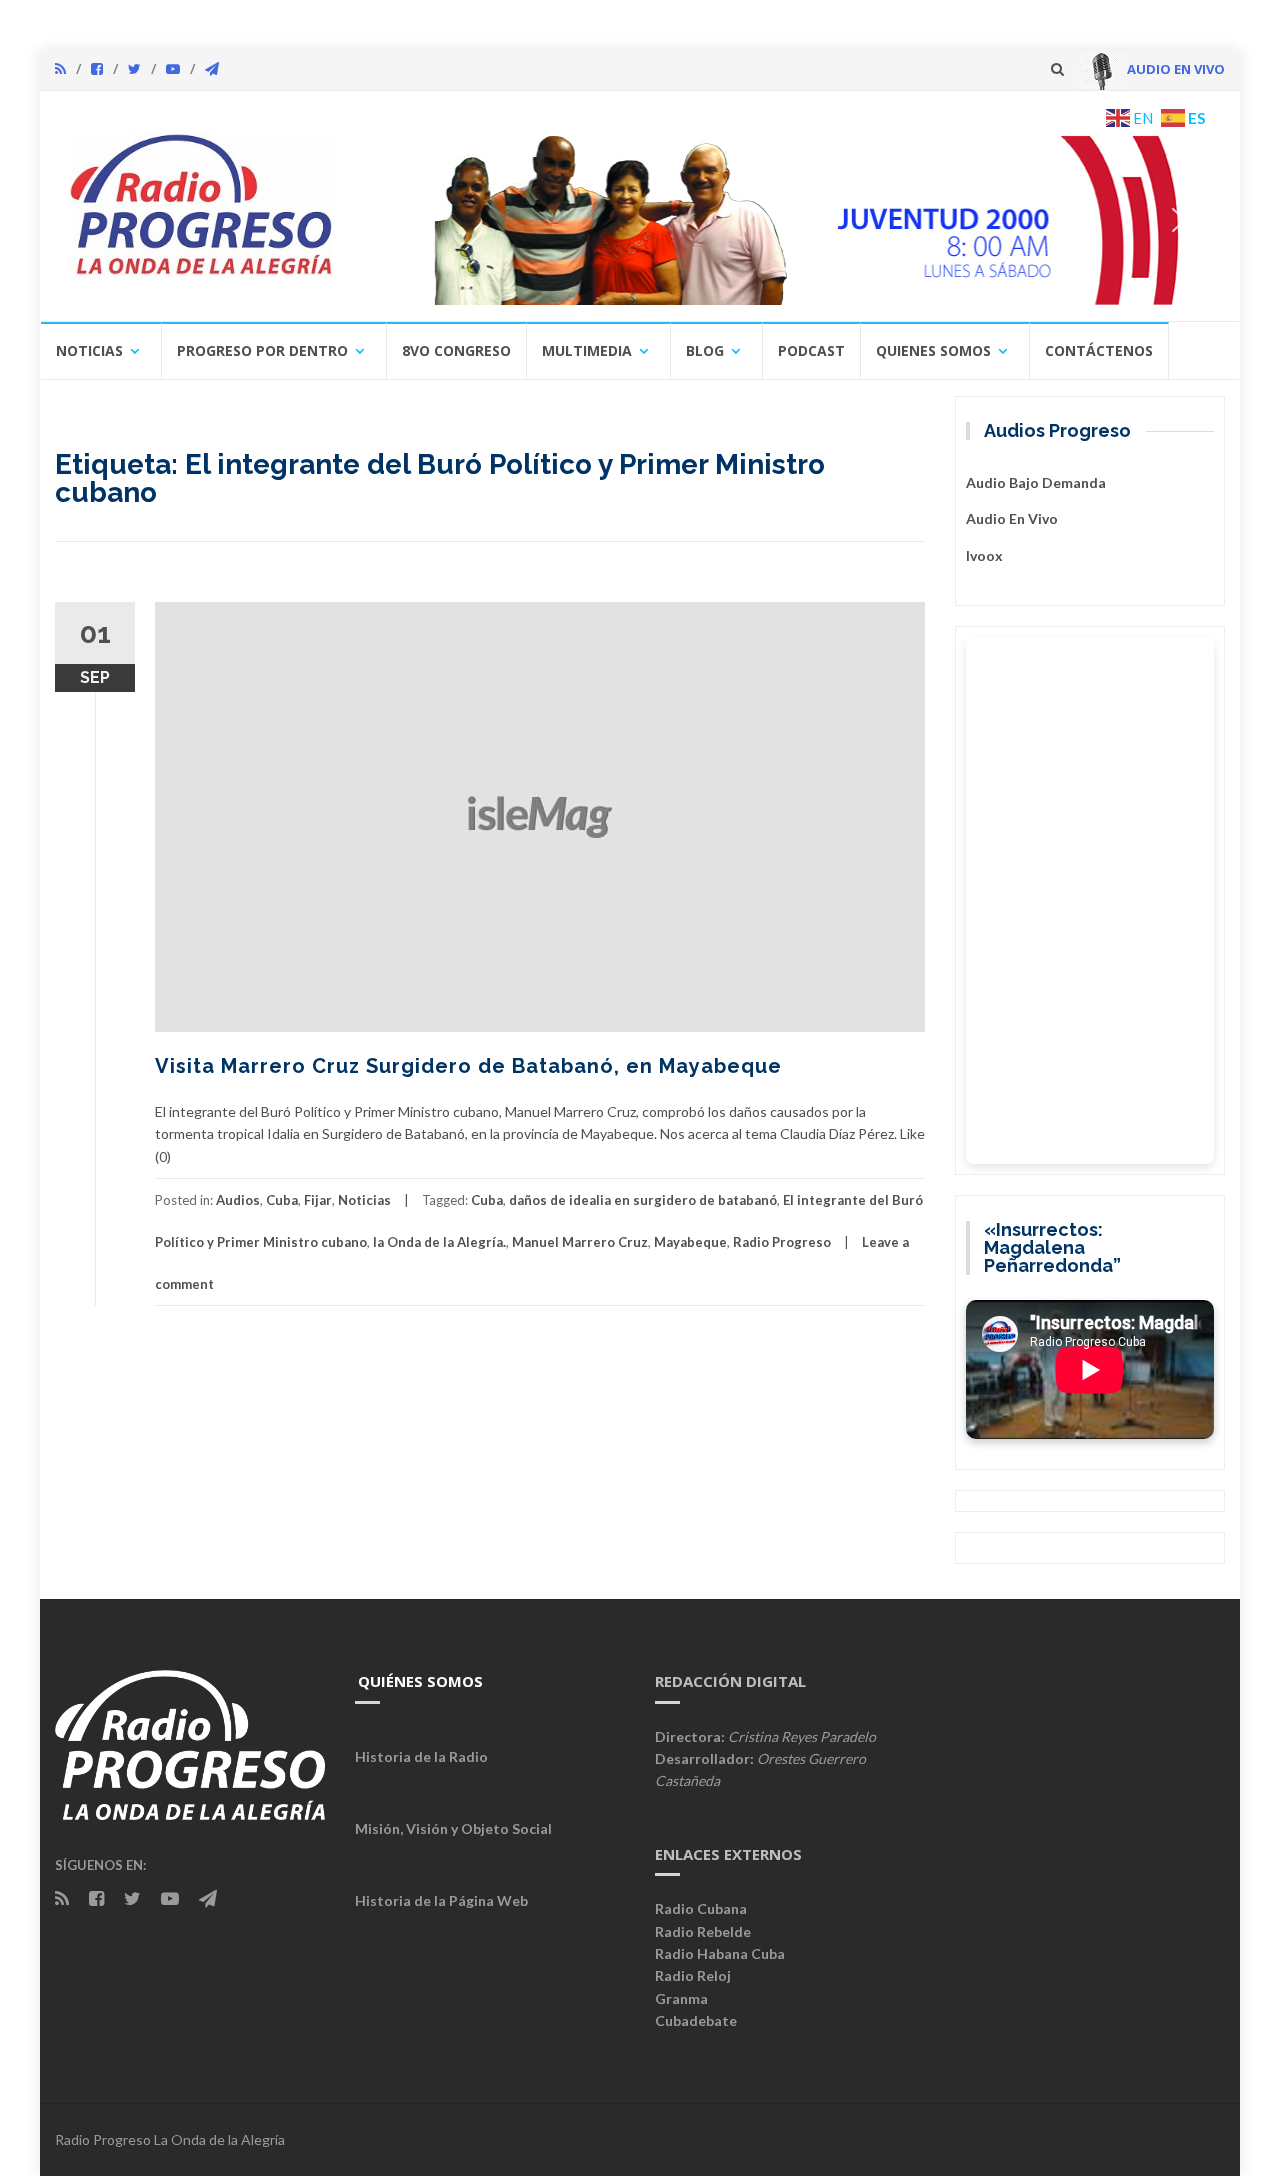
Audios (238, 1200)
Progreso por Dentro (262, 350)
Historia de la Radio (421, 1756)
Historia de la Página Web (441, 1900)
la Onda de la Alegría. (439, 1242)
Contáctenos (1099, 350)
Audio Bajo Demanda (1036, 482)
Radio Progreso (782, 1242)
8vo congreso (456, 350)
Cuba (282, 1200)
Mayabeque (690, 1242)
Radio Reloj (693, 1975)
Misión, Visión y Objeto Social (453, 1828)
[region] (787, 220)
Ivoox (984, 555)
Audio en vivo (1012, 518)
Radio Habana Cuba (720, 1953)
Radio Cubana (701, 1908)
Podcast (811, 350)
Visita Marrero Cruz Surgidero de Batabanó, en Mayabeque (468, 1066)
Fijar (318, 1200)
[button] (394, 220)
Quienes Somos (933, 350)
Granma (681, 1998)
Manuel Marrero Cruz (580, 1242)
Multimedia (587, 350)
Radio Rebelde (703, 1931)
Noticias (89, 350)
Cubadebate (696, 2020)
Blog (705, 350)
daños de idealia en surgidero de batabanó (643, 1200)
